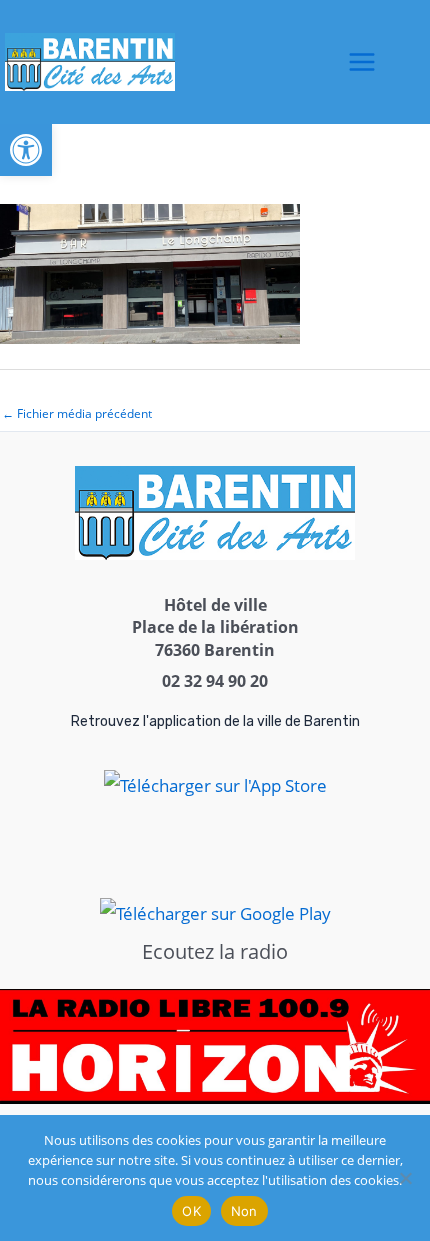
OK (191, 1211)
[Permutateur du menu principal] (362, 62)
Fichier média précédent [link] (77, 413)
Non (244, 1211)
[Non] (405, 1178)
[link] (26, 150)
